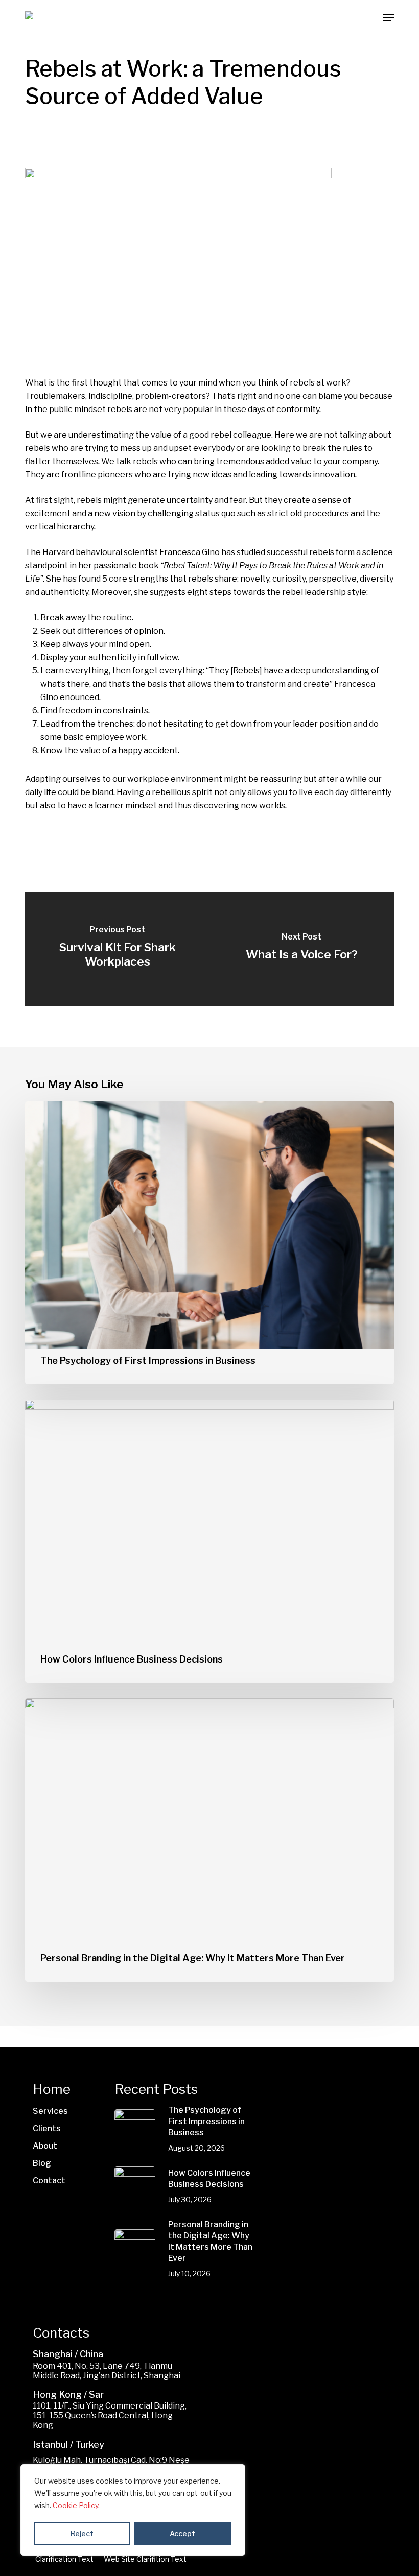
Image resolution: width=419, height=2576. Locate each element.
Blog (42, 2163)
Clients (47, 2128)
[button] (388, 17)
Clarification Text (64, 2559)
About (45, 2146)
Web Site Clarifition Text (145, 2559)
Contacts (61, 2333)
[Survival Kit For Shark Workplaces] (117, 949)
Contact (49, 2181)
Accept (182, 2533)
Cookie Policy (75, 2505)
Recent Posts (156, 2089)
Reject (82, 2533)
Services (50, 2111)
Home (52, 2089)
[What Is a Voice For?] (302, 949)
